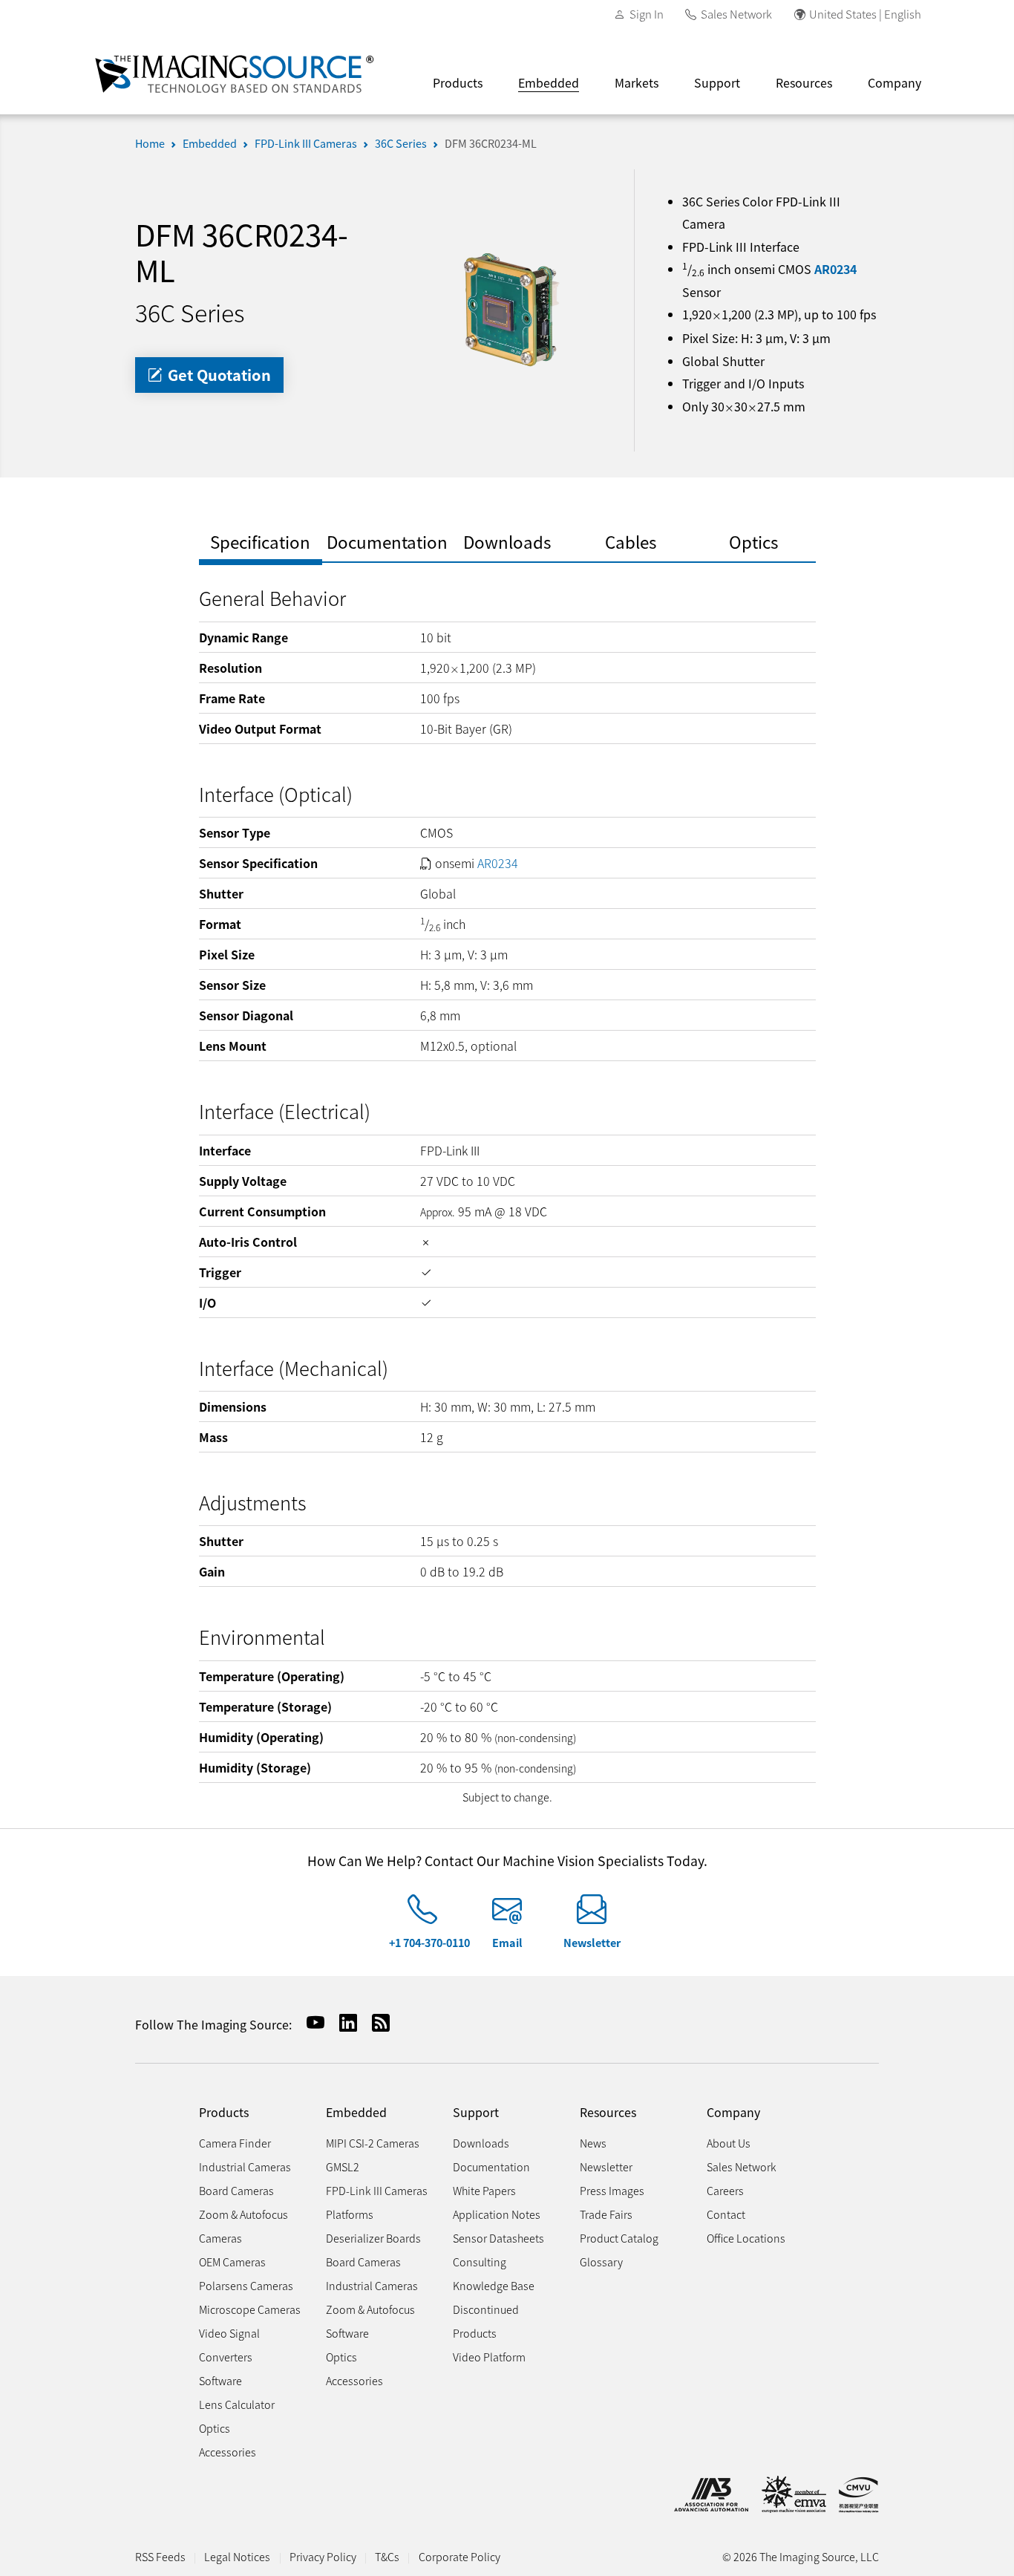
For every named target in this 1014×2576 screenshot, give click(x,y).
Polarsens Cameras (246, 2285)
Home (150, 143)
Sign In (647, 14)
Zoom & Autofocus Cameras (243, 2226)
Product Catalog (619, 2238)
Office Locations (746, 2238)
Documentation (491, 2166)
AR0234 (835, 269)
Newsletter (592, 1942)
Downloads (481, 2143)
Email (507, 1942)
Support (717, 82)
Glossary (601, 2262)
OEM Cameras (232, 2262)
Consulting (480, 2262)
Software (220, 2380)
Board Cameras (236, 2190)
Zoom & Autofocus (370, 2309)
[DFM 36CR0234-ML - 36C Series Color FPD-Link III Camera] (507, 308)
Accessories (228, 2452)
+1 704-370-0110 (429, 1942)
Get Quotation (217, 375)
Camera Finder (235, 2143)
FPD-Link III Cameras (306, 143)
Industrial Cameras (245, 2166)
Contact (726, 2214)
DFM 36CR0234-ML (491, 143)
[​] (422, 1915)
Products (458, 82)
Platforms (350, 2214)
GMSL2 (343, 2166)
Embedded (549, 82)
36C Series (401, 143)
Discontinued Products (486, 2321)
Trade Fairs (606, 2214)
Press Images (612, 2190)
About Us (729, 2143)
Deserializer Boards (373, 2238)
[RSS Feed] (375, 2022)
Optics (215, 2428)
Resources (804, 82)
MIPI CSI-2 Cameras (373, 2143)
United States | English (865, 14)
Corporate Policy (459, 2556)
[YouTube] (310, 2022)
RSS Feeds (160, 2556)
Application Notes (497, 2214)
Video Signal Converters (229, 2345)
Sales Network (736, 14)
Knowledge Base (494, 2285)
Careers (725, 2190)
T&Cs (387, 2556)
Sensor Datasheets (498, 2238)
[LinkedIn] (342, 2022)
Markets (637, 82)
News (593, 2143)
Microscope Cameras (250, 2309)
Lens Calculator (237, 2404)
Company (894, 82)
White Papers (484, 2190)
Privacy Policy (323, 2556)
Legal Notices (237, 2556)
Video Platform (489, 2357)
